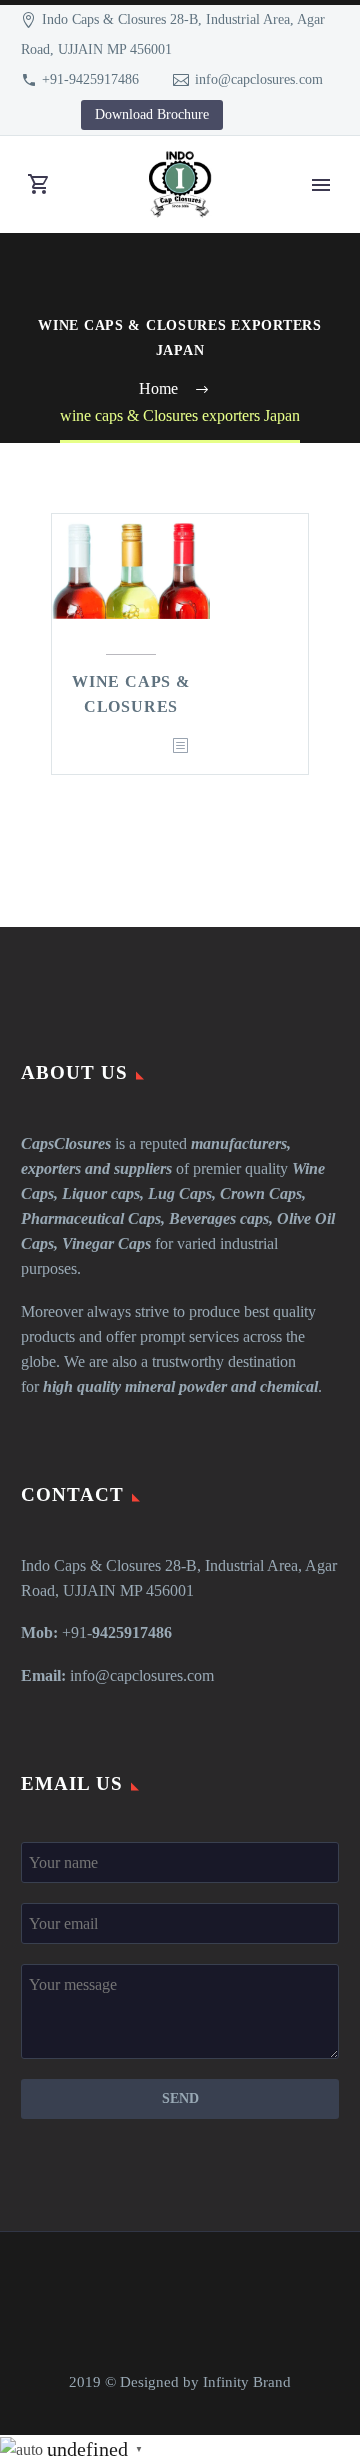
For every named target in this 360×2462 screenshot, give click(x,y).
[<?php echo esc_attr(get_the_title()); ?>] (180, 746)
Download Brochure (152, 114)
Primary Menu (321, 185)
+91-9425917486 (90, 79)
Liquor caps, (103, 1193)
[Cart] (39, 184)
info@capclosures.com (259, 79)
